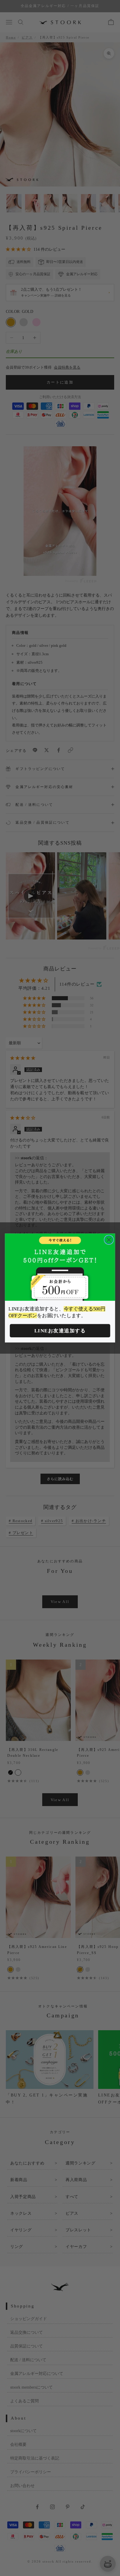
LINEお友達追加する (60, 1331)
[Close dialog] (109, 1240)
